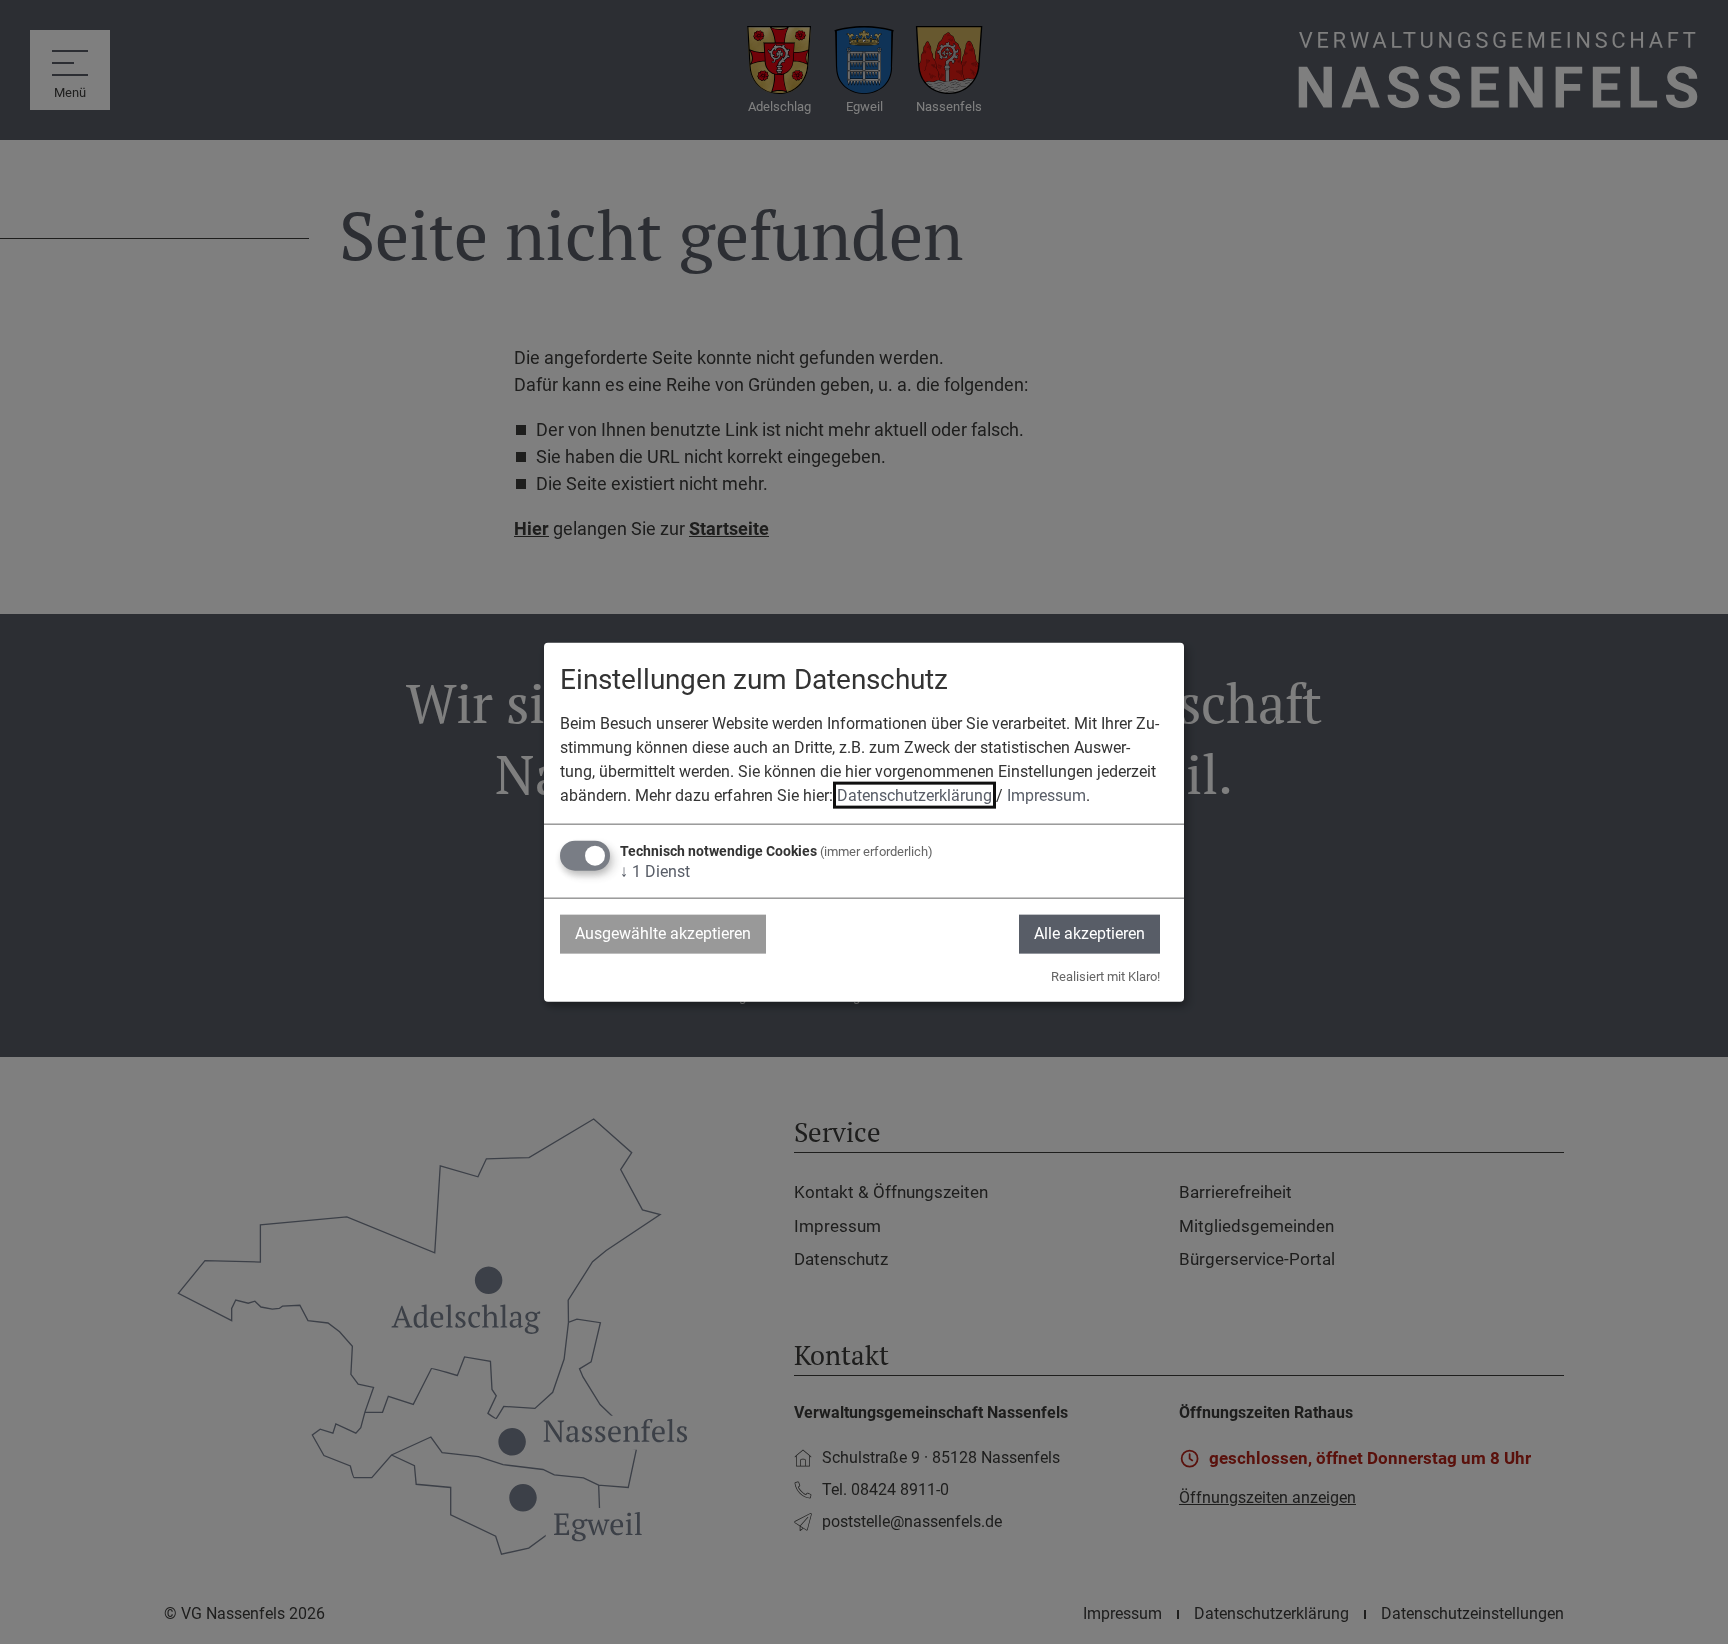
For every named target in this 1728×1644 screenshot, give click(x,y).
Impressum (1046, 795)
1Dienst (655, 871)
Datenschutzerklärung (914, 795)
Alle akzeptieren (1089, 933)
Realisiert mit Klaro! (1105, 975)
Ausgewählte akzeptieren (663, 933)
